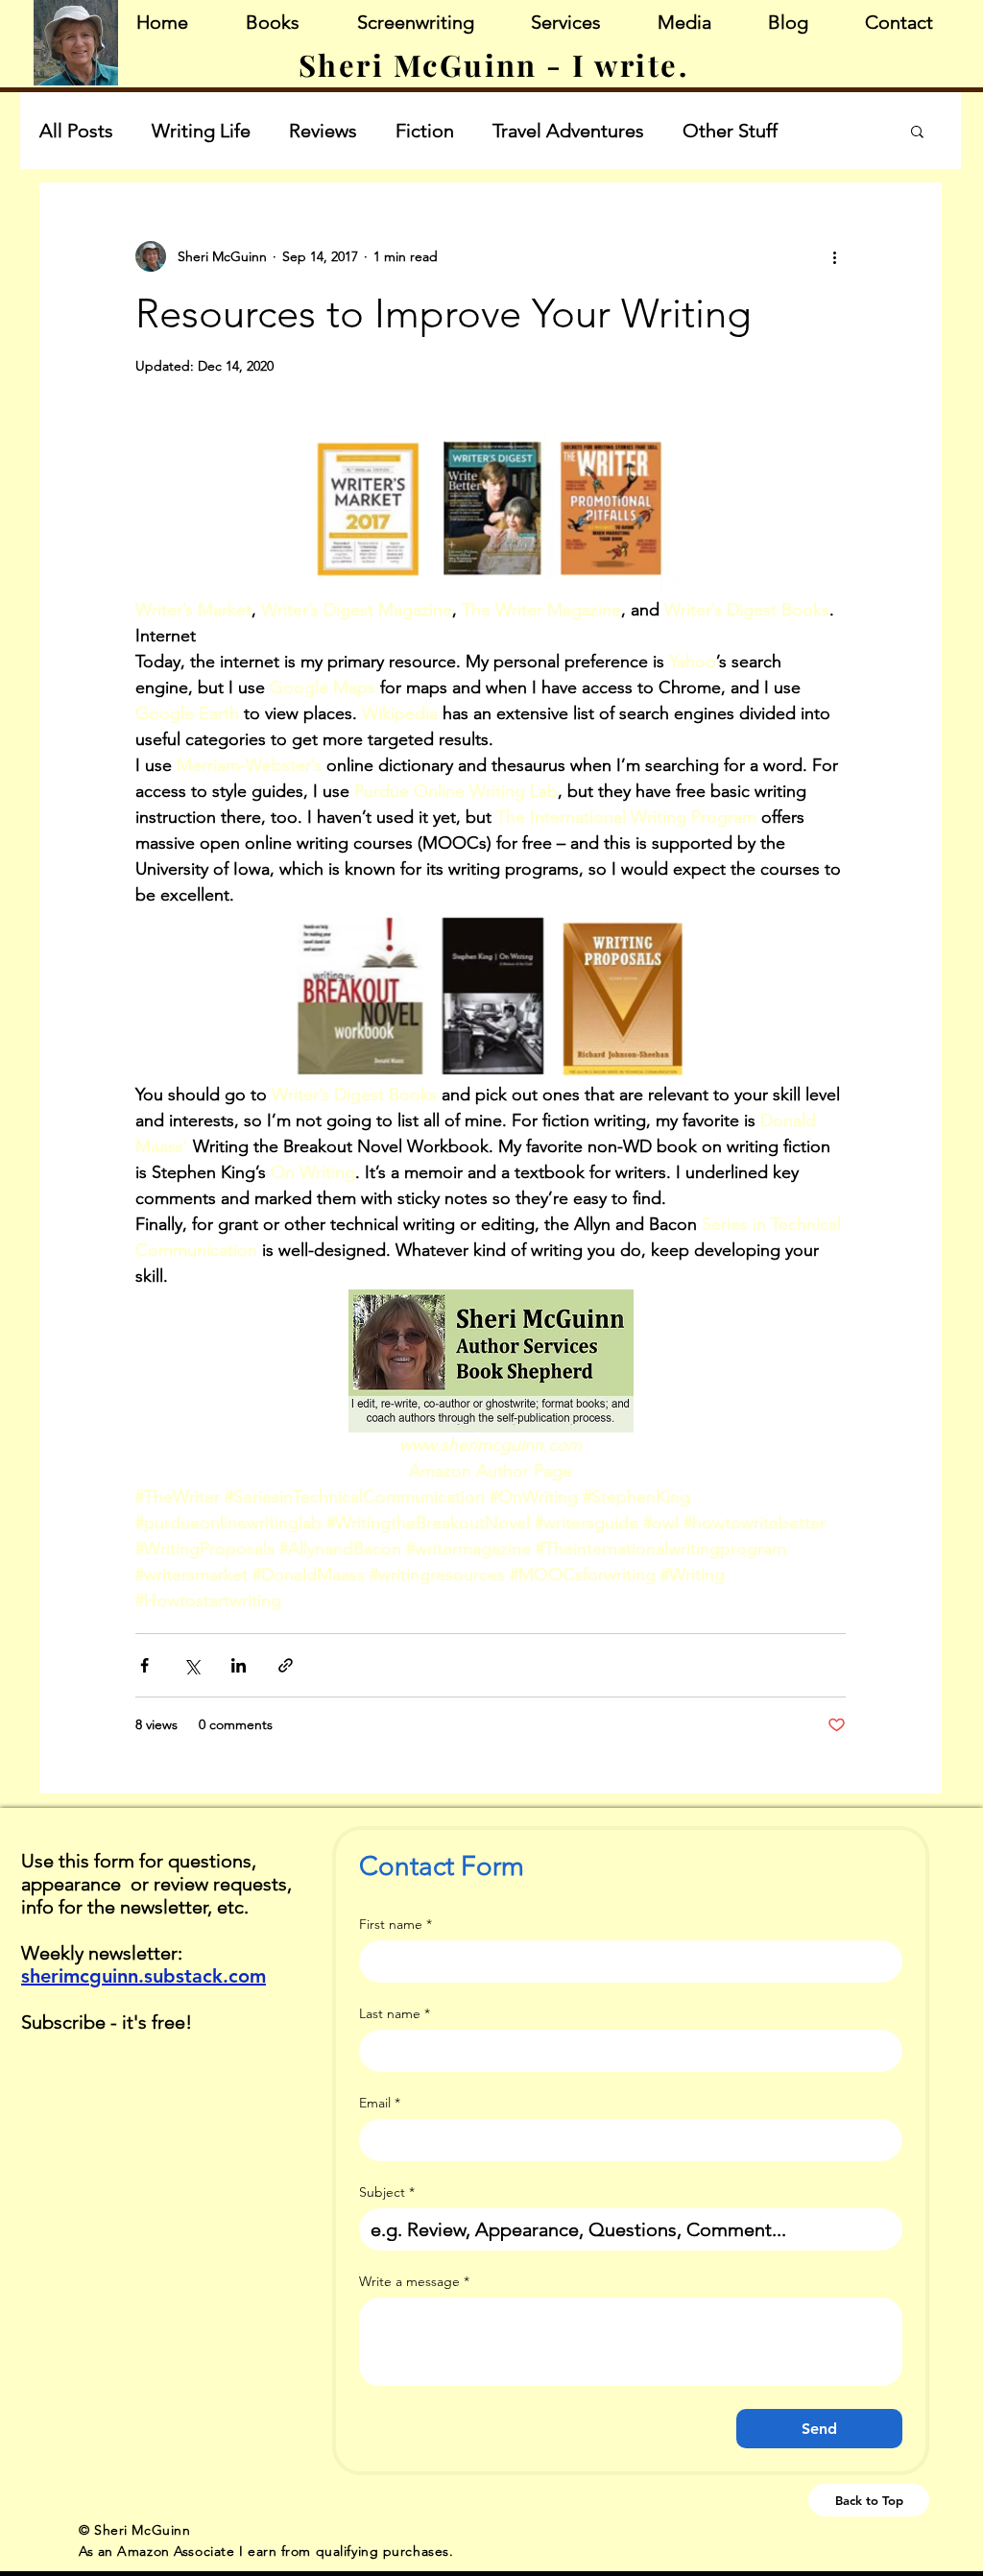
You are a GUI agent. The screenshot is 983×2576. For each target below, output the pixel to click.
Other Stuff (730, 131)
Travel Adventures (568, 131)
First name (396, 1925)
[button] (917, 133)
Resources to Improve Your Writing (444, 313)
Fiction (425, 131)
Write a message (414, 2282)
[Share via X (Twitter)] (192, 1665)
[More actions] (834, 256)
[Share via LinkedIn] (239, 1665)
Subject (387, 2192)
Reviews (323, 131)
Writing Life (201, 131)
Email (380, 2103)
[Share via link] (286, 1665)
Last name (395, 2014)
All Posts (76, 131)
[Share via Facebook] (144, 1665)
